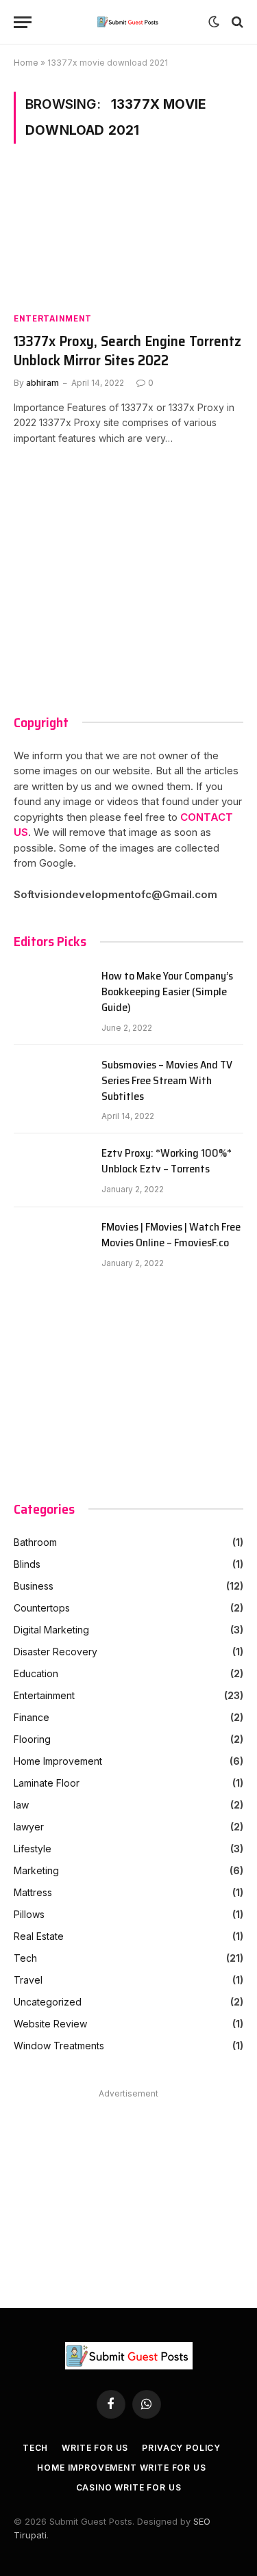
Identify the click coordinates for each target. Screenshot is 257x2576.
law (21, 1805)
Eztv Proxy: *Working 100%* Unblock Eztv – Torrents (167, 1161)
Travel (28, 1980)
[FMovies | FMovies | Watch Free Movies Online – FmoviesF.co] (51, 1244)
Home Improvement (58, 1761)
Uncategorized (48, 2002)
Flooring (32, 1739)
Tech (25, 1958)
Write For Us (95, 2448)
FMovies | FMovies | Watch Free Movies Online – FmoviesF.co (171, 1235)
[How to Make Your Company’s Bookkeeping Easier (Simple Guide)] (51, 993)
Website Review (50, 2024)
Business (34, 1586)
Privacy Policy (181, 2448)
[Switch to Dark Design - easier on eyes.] (214, 22)
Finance (32, 1717)
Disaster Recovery (56, 1652)
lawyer (29, 1827)
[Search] (236, 22)
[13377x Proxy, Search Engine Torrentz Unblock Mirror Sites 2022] (128, 235)
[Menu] (23, 22)
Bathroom (35, 1542)
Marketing (36, 1870)
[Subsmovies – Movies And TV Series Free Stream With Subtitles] (51, 1082)
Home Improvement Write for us (121, 2468)
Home (26, 63)
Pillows (29, 1914)
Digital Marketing (51, 1630)
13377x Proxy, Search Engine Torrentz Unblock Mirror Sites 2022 (127, 351)
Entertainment (53, 318)
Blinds (27, 1564)
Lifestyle (33, 1849)
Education (36, 1673)
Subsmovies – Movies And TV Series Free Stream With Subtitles (167, 1081)
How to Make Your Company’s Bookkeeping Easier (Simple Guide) (167, 992)
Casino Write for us (129, 2487)
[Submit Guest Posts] (128, 22)
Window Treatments (59, 2046)
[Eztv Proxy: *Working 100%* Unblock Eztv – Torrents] (51, 1170)
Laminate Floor (47, 1783)
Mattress (33, 1892)
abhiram (42, 383)
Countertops (42, 1608)
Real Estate (39, 1936)
